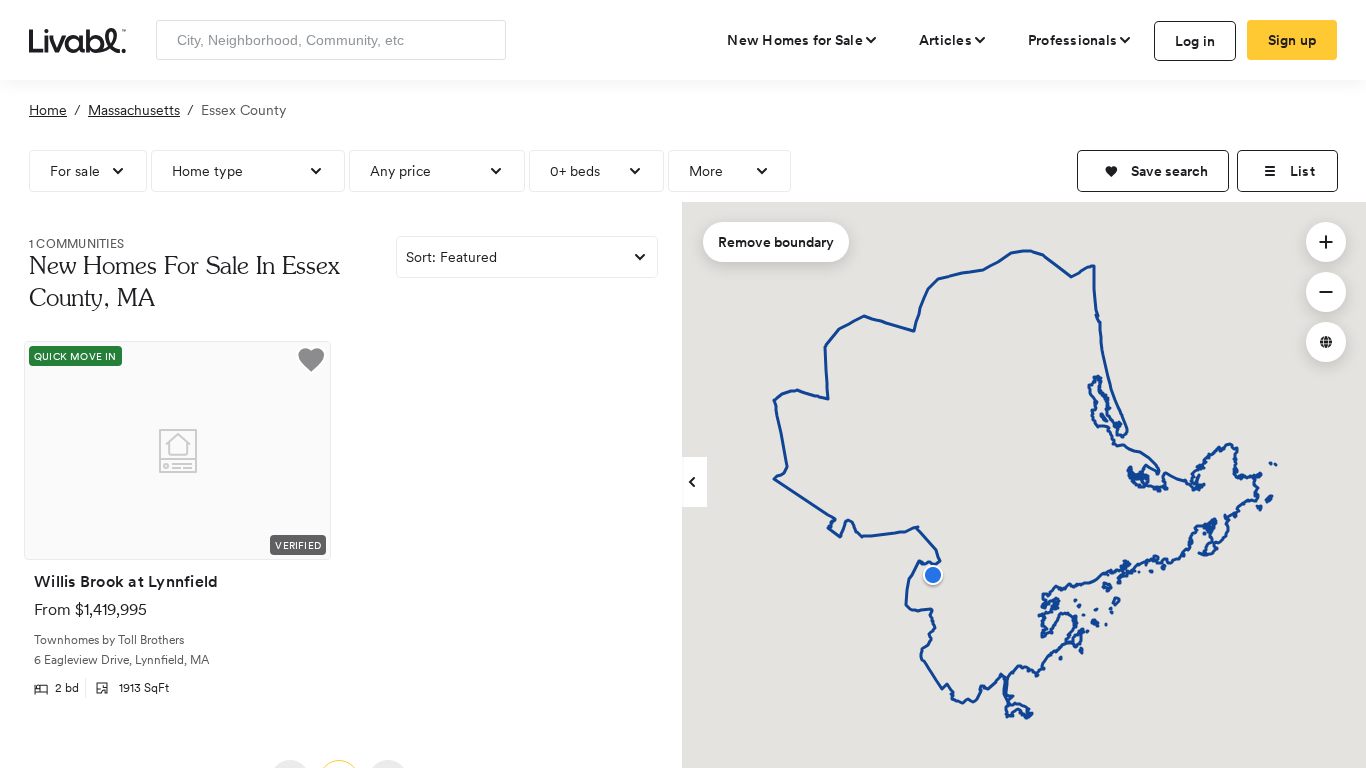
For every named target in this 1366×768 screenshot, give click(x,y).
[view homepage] (77, 39)
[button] (1153, 171)
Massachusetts (134, 110)
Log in (1195, 41)
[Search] (483, 40)
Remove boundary (776, 242)
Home (48, 110)
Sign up (1292, 40)
